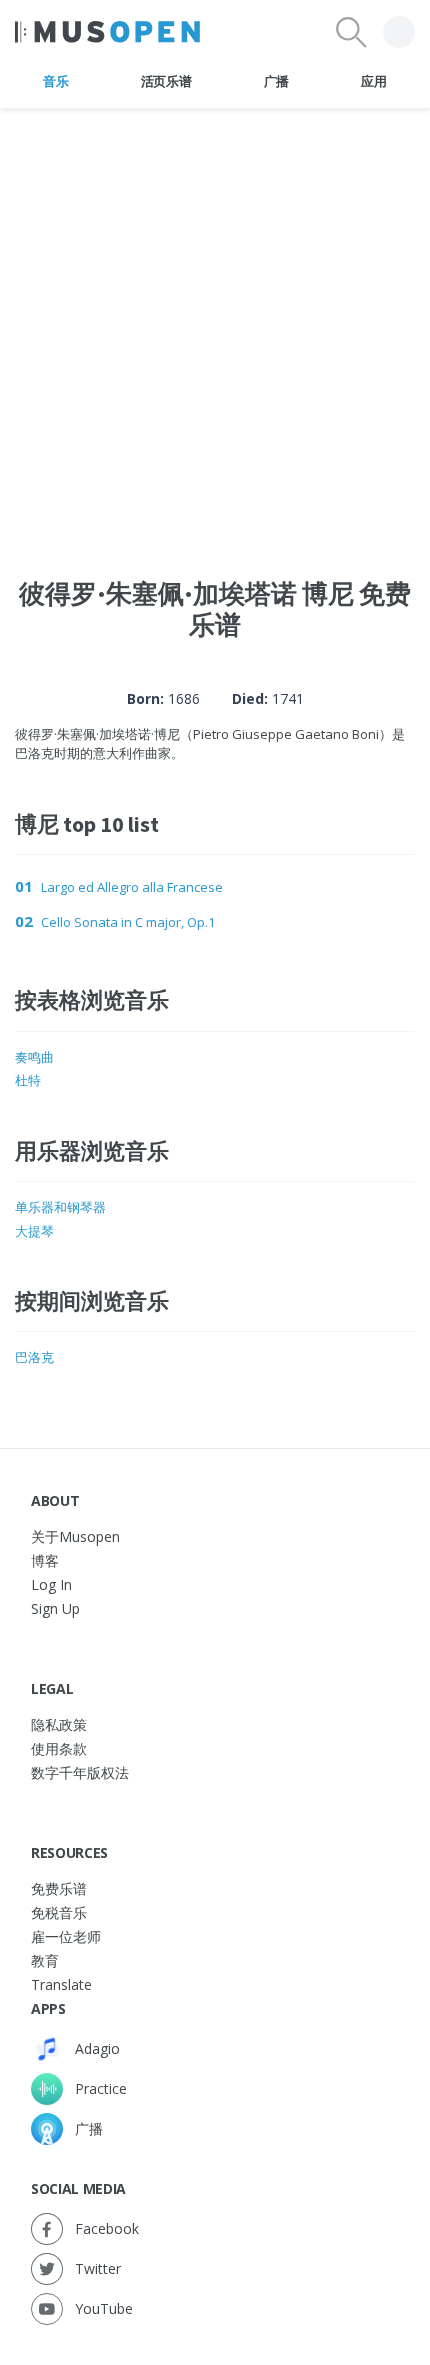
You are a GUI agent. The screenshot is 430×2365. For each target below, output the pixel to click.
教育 (45, 1960)
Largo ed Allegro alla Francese (132, 887)
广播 (276, 81)
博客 (45, 1560)
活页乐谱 (166, 81)
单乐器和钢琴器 (60, 1207)
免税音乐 (59, 1912)
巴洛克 (34, 1357)
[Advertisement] (215, 324)
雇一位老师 (66, 1936)
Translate (61, 1984)
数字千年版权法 (80, 1772)
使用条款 (59, 1748)
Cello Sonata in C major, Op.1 (128, 922)
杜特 (28, 1080)
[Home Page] (107, 32)
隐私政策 (59, 1724)
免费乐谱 (59, 1888)
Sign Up (55, 1608)
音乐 (55, 81)
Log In (51, 1584)
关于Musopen (75, 1536)
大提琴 (34, 1231)
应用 (373, 81)
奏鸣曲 (34, 1057)
